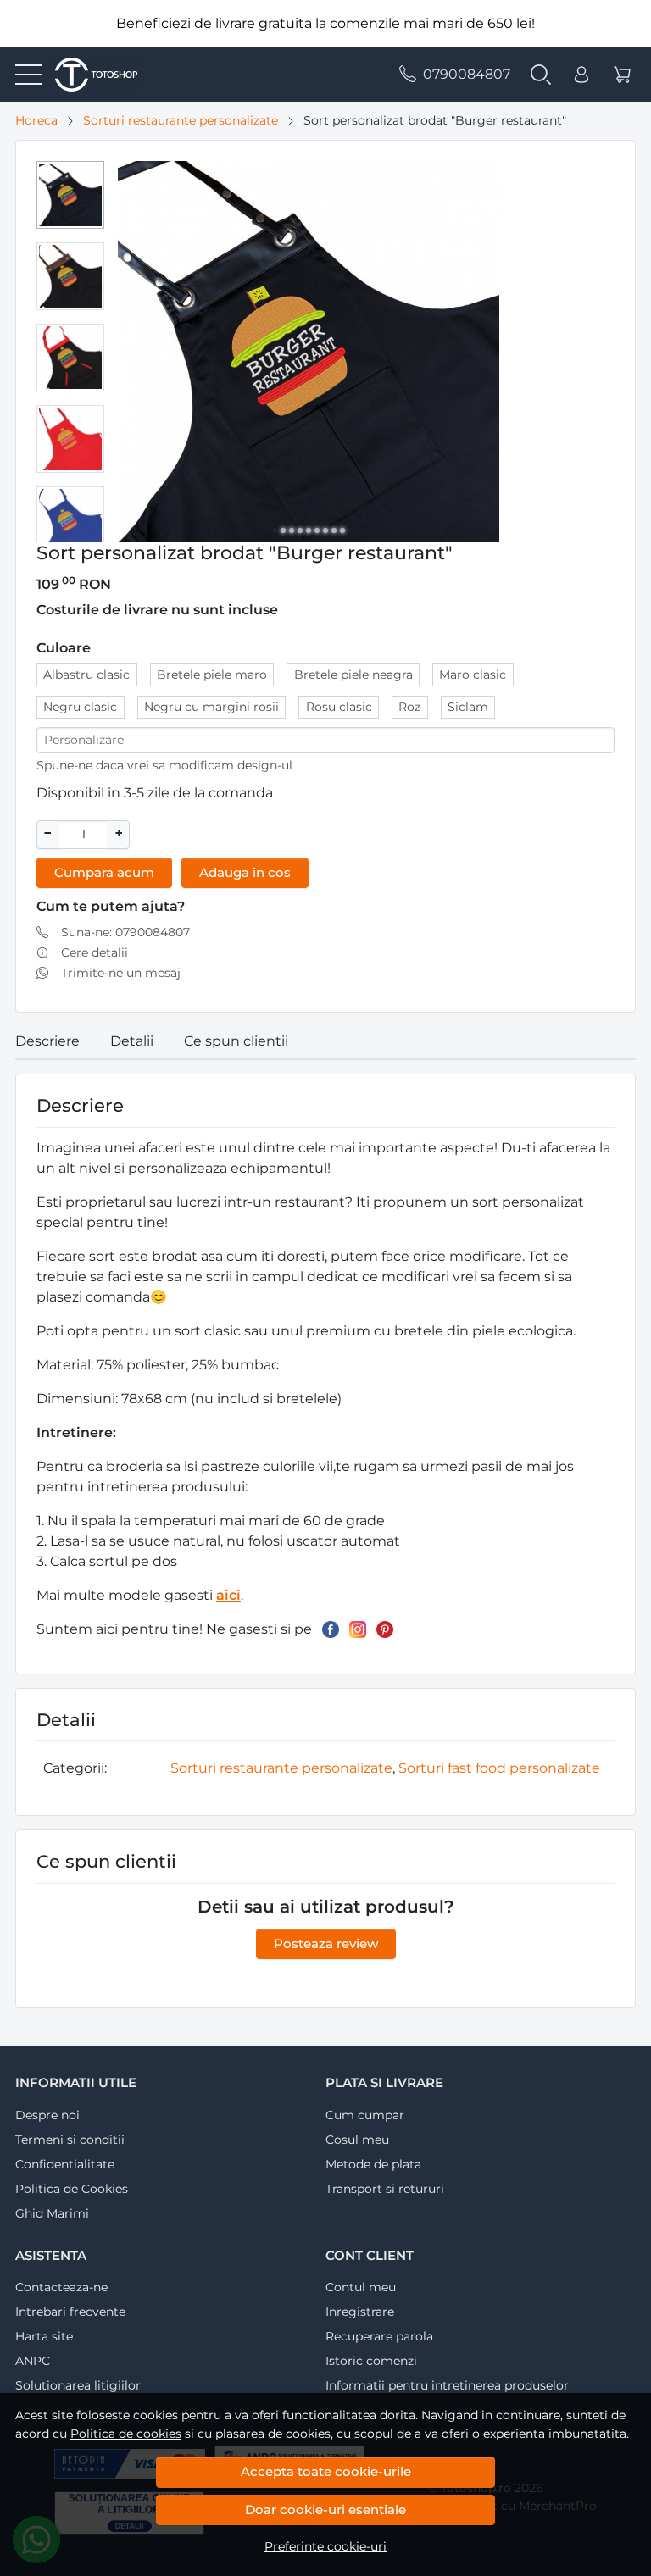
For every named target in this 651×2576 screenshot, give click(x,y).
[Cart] (622, 75)
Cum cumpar (365, 2115)
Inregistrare (360, 2312)
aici (228, 1595)
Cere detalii (95, 952)
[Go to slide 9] (342, 530)
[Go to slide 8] (334, 530)
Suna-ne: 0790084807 (125, 932)
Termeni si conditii (70, 2140)
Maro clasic (473, 675)
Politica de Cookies (72, 2189)
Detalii (132, 1041)
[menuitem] (70, 195)
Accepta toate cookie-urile (326, 2471)
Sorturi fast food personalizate (499, 1768)
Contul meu (361, 2287)
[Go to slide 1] (275, 530)
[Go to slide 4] (300, 530)
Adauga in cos (245, 872)
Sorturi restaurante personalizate (181, 120)
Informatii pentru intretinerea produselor (447, 2385)
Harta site (44, 2336)
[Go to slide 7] (325, 530)
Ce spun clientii (236, 1041)
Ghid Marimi (52, 2213)
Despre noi (47, 2115)
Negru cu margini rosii (211, 707)
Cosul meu (357, 2140)
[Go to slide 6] (317, 530)
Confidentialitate (65, 2164)
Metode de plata (373, 2164)
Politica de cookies (126, 2434)
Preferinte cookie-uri (325, 2546)
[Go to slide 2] (283, 530)
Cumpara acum (104, 872)
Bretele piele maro (212, 675)
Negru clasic (80, 707)
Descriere (47, 1041)
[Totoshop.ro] (89, 75)
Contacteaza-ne (61, 2287)
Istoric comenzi (371, 2361)
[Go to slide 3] (292, 530)
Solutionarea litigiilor (78, 2385)
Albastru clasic (86, 675)
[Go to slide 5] (309, 530)
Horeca (36, 120)
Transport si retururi (385, 2189)
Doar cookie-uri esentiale (325, 2509)
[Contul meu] (581, 75)
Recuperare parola (379, 2336)
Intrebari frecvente (70, 2312)
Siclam (468, 707)
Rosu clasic (339, 707)
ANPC (33, 2361)
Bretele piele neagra (353, 675)
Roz (409, 707)
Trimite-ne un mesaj (121, 973)
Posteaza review (326, 1943)
